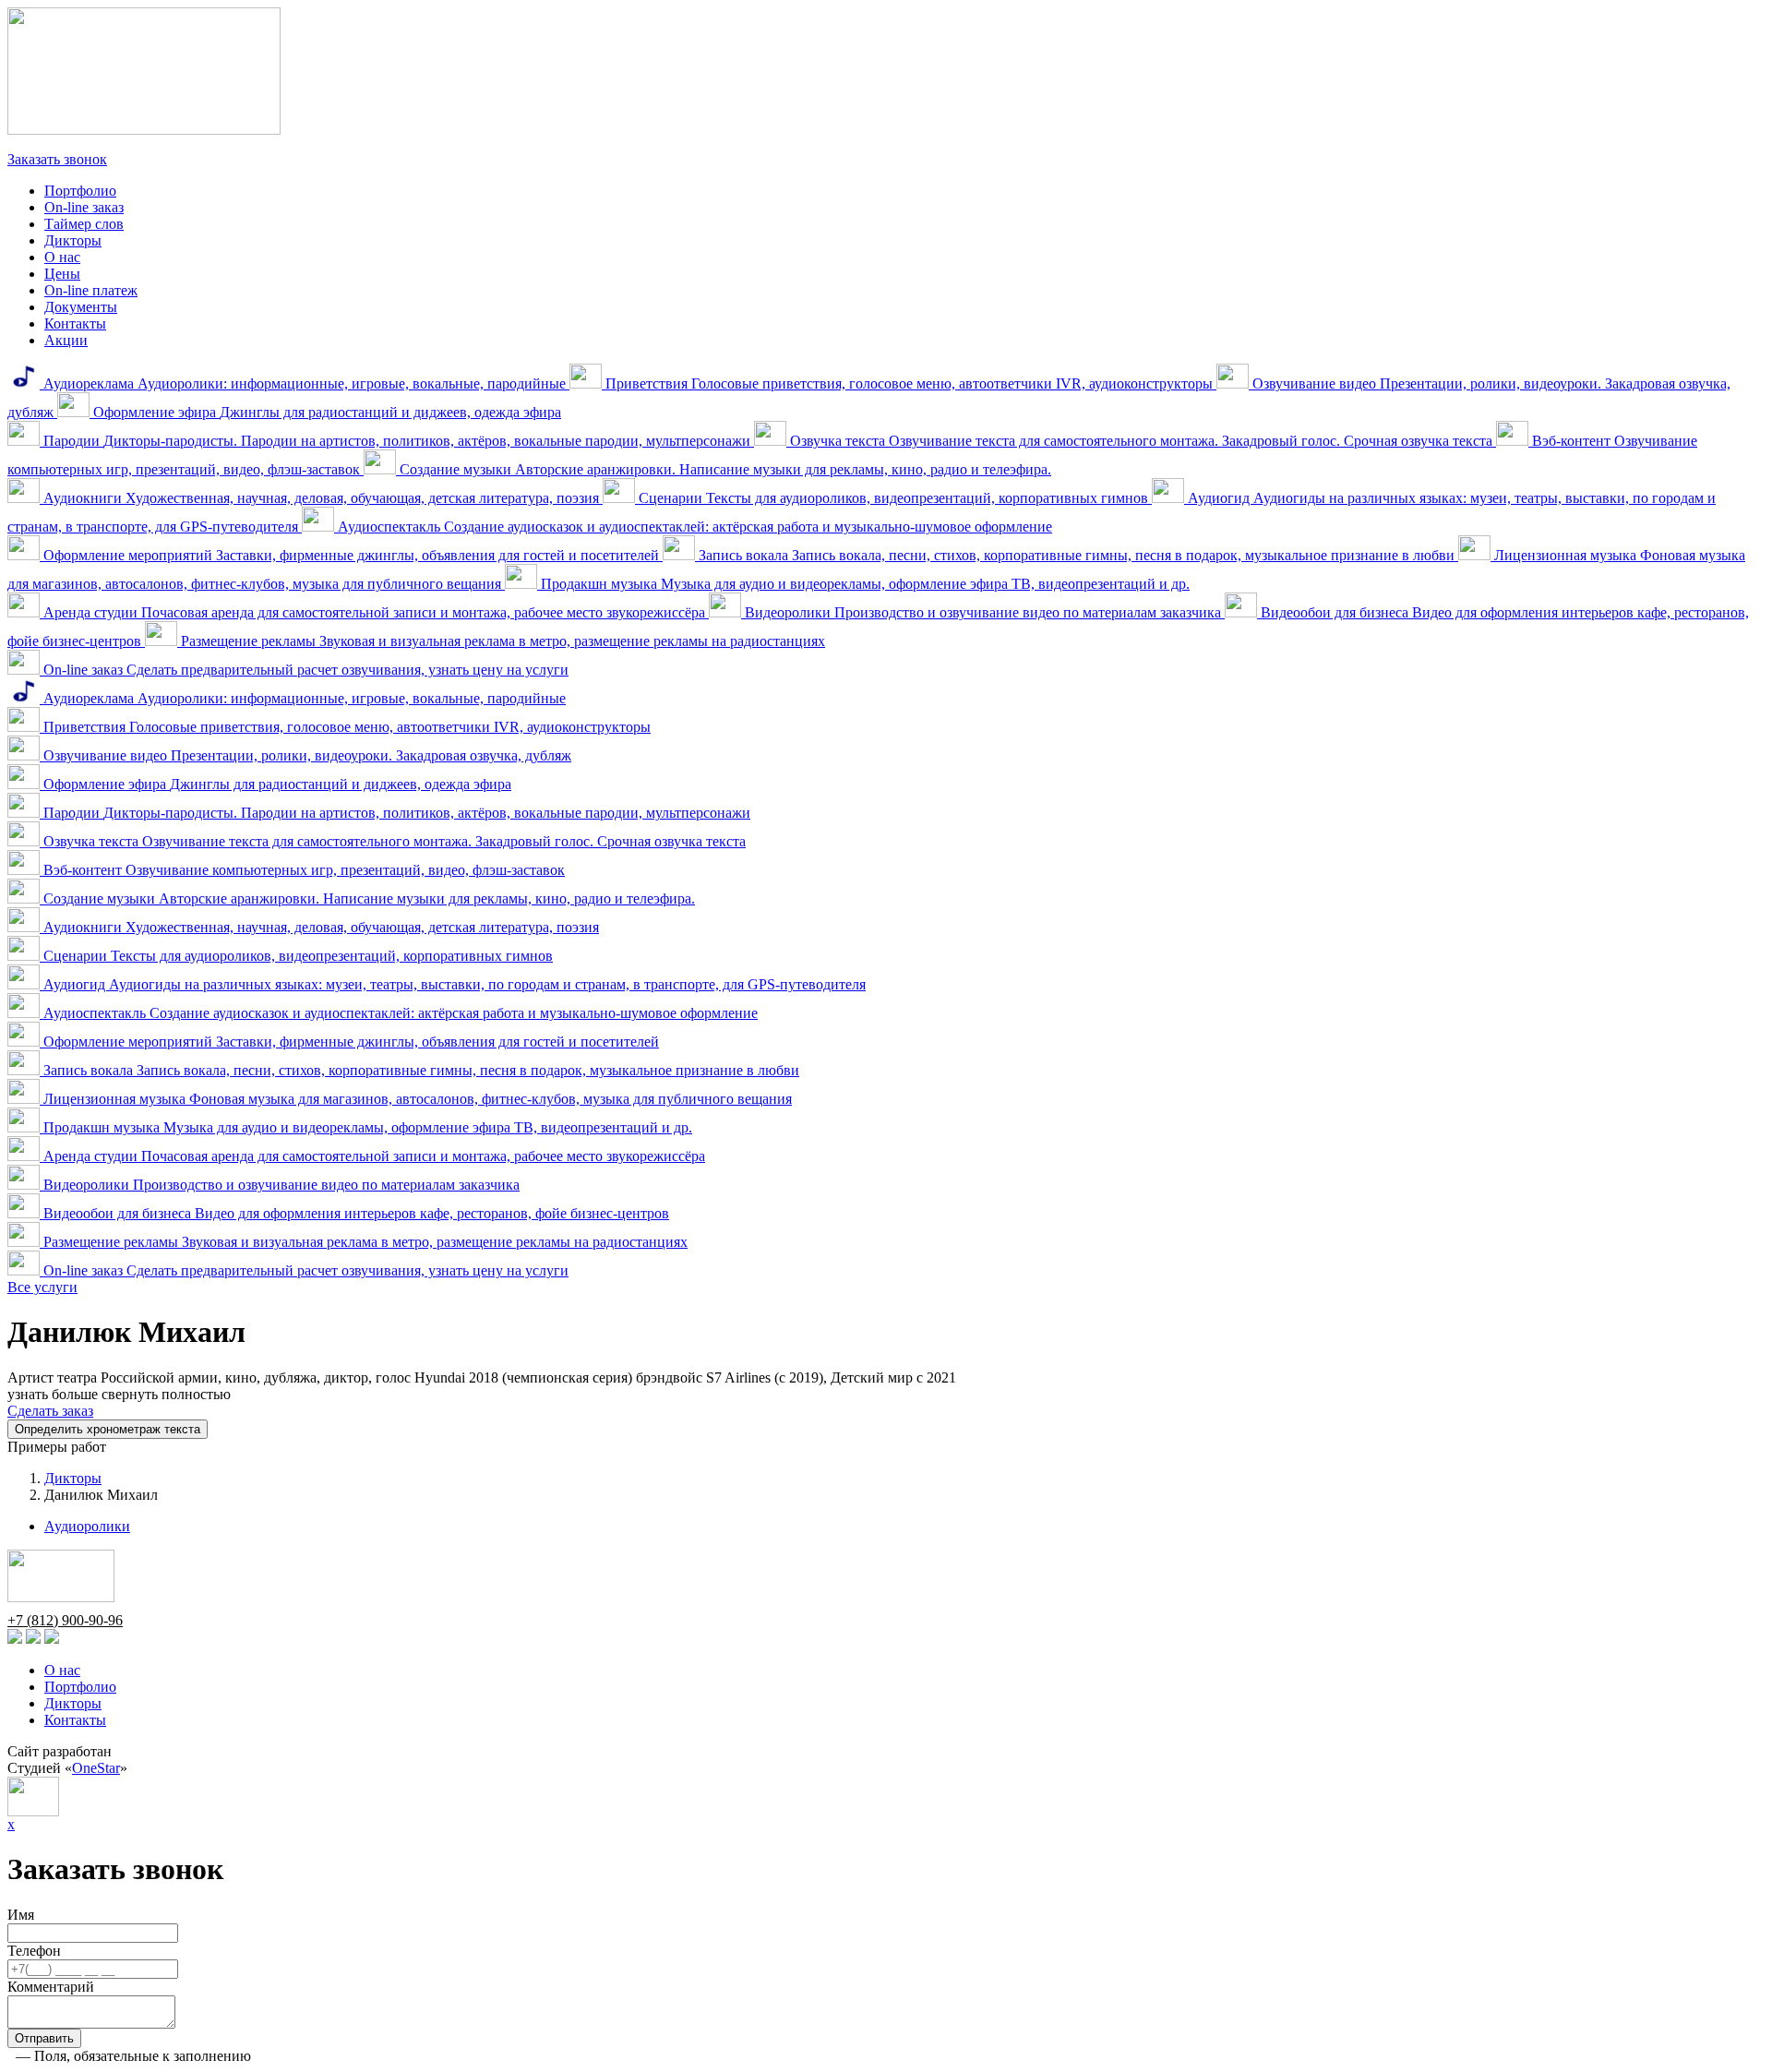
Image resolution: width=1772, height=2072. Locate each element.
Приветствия (909, 383)
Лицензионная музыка (416, 1099)
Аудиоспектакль (693, 527)
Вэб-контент (302, 870)
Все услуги (42, 1287)
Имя (21, 1915)
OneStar (96, 1768)
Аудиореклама (305, 383)
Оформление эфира (325, 412)
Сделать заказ (50, 1411)
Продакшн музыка (863, 584)
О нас (62, 257)
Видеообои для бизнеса (354, 1213)
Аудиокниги (321, 498)
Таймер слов (84, 224)
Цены (62, 274)
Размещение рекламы (501, 641)
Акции (66, 340)
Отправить (44, 2038)
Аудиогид (453, 984)
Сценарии (893, 498)
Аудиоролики (87, 1526)
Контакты (75, 323)
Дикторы (73, 240)
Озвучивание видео (305, 755)
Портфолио (80, 191)
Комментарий (51, 1987)
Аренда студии (374, 612)
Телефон (34, 1951)
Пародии (397, 441)
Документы (81, 307)
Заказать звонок (57, 159)
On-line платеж (91, 290)
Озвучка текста (1141, 441)
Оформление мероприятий (351, 555)
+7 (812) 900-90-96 (65, 143)
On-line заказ (84, 207)
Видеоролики (983, 612)
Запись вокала (1077, 555)
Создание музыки (724, 469)
